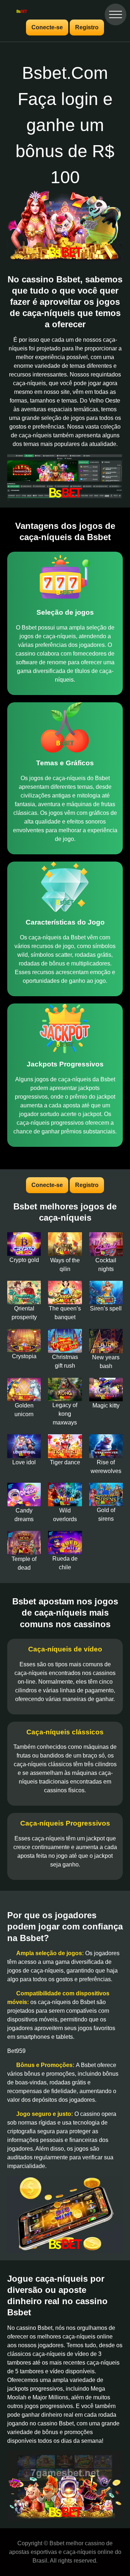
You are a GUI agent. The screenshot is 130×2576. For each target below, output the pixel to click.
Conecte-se (47, 27)
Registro (87, 27)
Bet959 (16, 2051)
